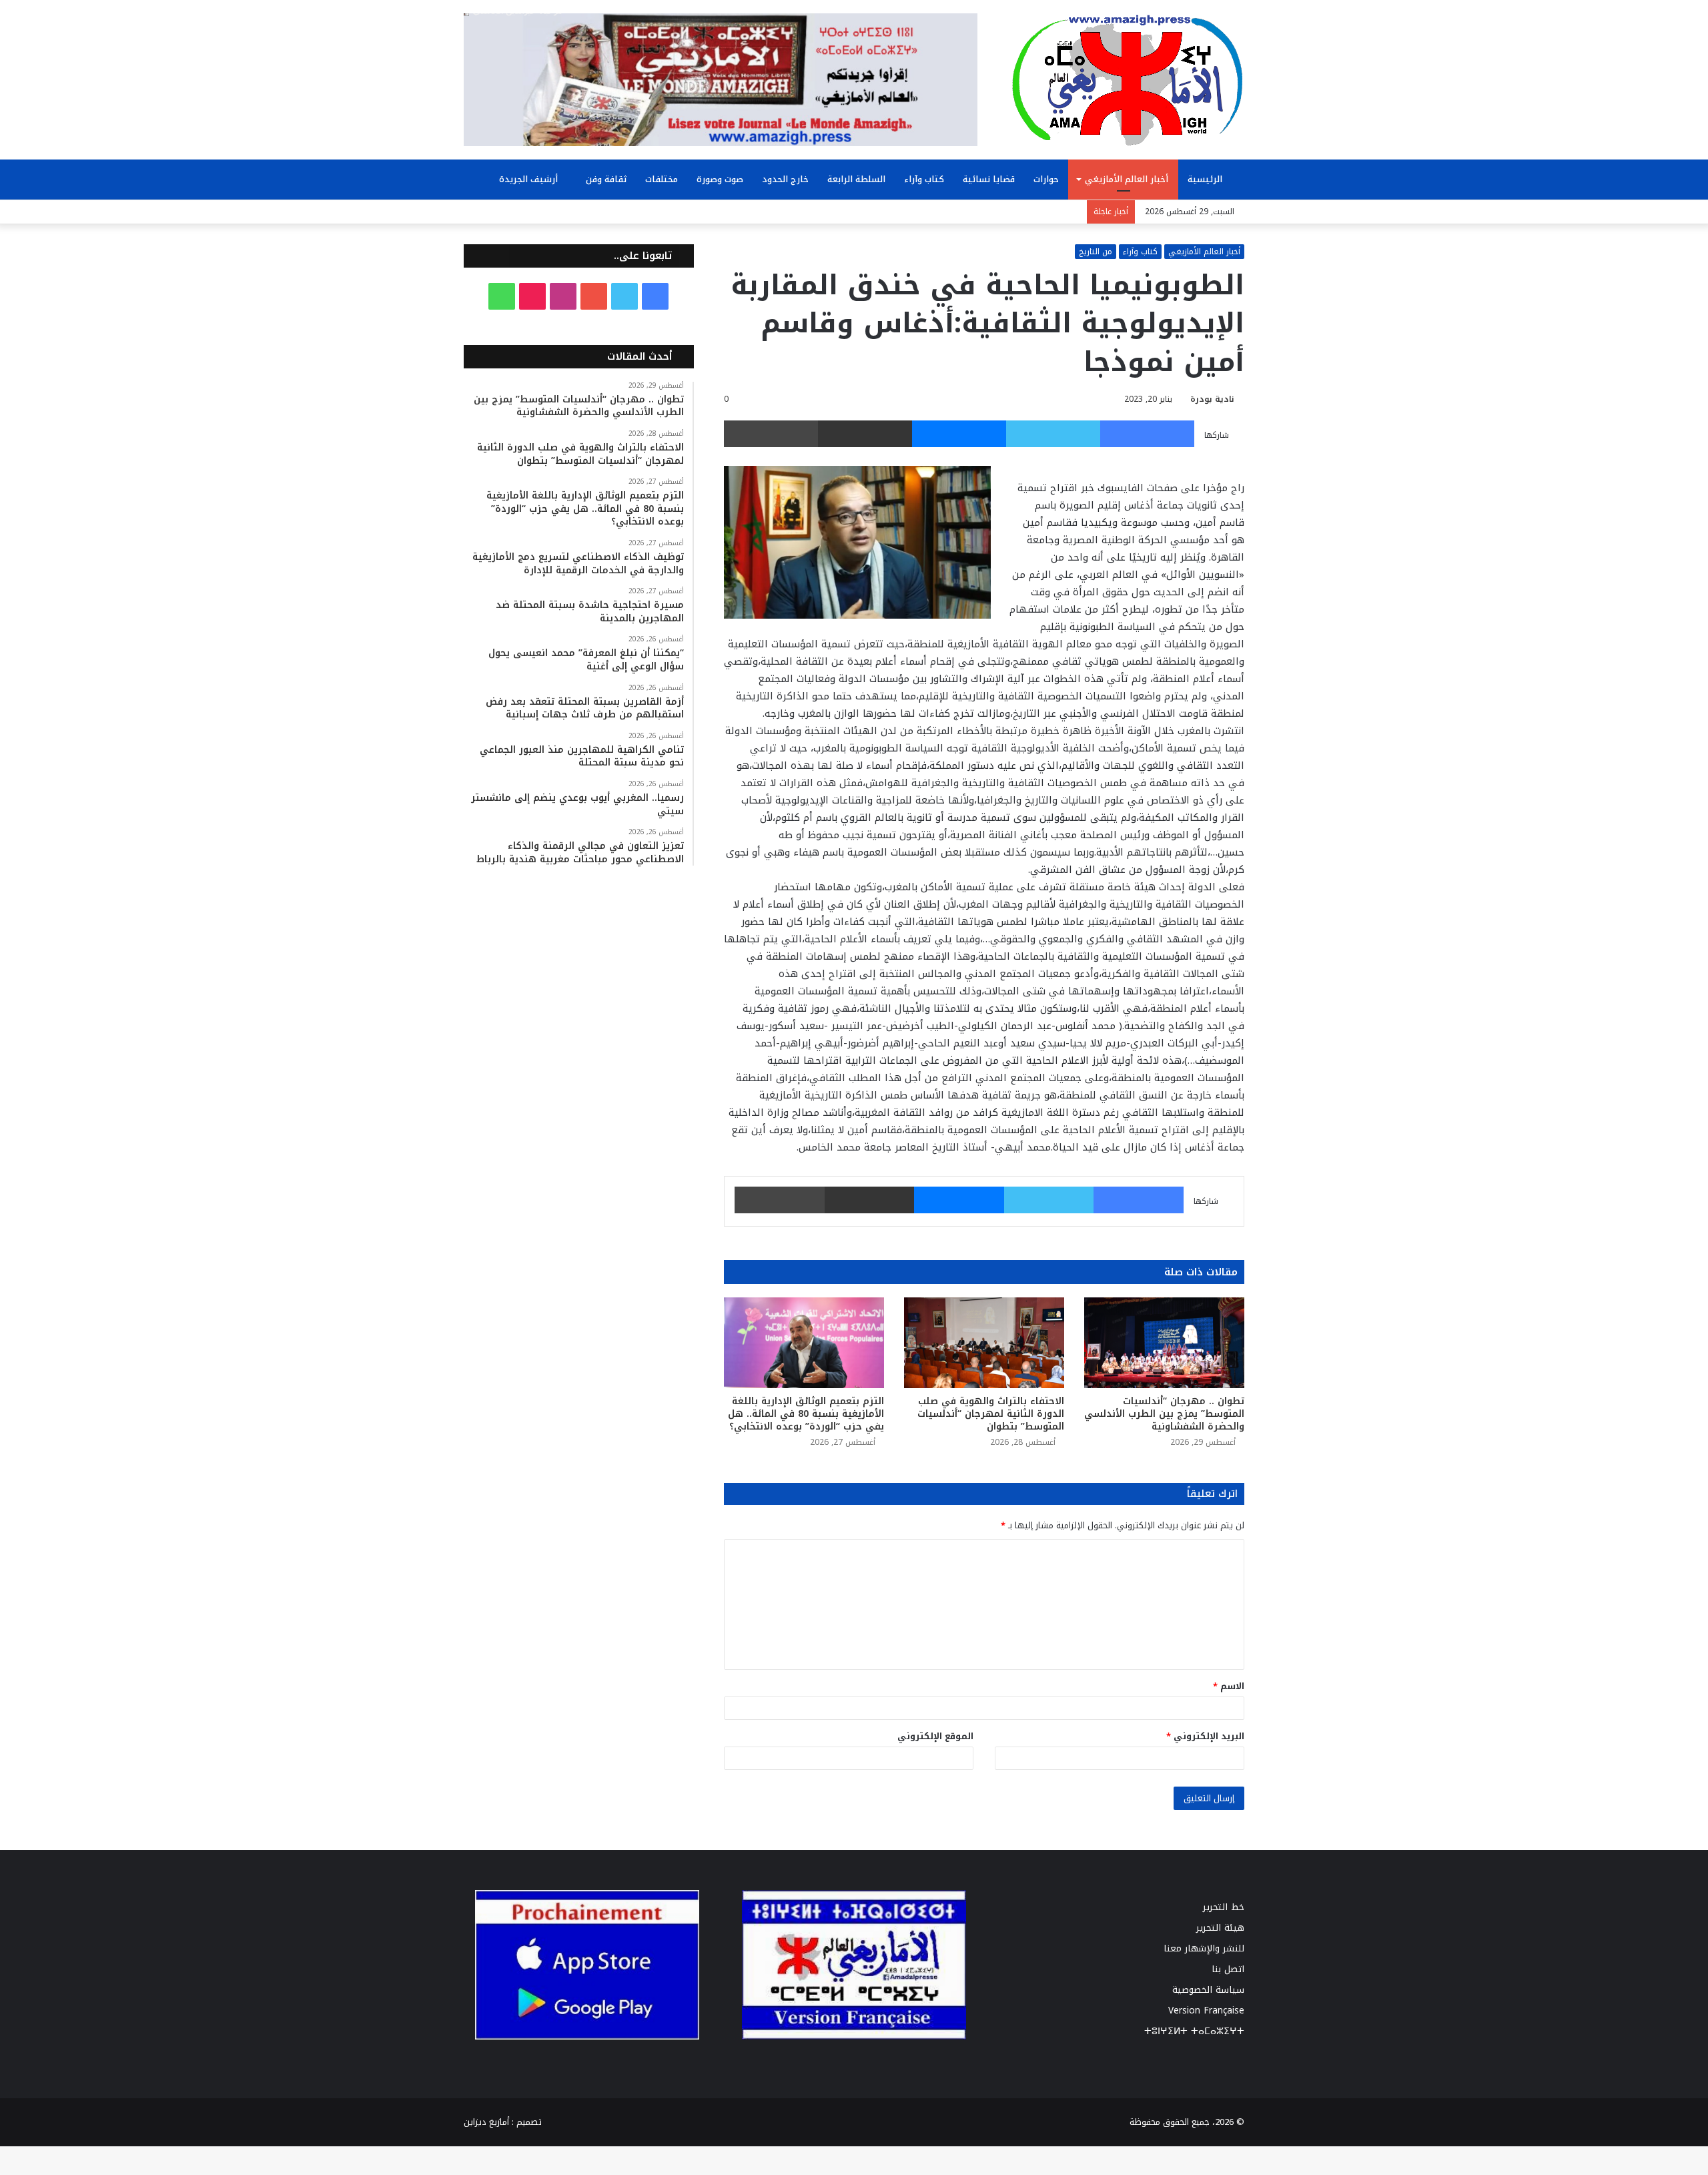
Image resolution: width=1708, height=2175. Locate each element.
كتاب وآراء (924, 179)
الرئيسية (1206, 179)
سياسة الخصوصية (1208, 1990)
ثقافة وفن (606, 179)
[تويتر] (1053, 434)
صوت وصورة (720, 179)
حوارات (1046, 179)
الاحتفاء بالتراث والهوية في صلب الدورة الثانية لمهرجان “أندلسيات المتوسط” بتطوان (991, 1414)
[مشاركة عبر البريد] (865, 434)
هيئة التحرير (1220, 1928)
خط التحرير (1224, 1907)
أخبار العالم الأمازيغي (1127, 179)
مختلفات (662, 179)
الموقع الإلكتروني (935, 1736)
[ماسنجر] (959, 434)
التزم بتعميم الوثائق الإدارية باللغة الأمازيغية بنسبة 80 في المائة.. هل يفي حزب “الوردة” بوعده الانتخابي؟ (806, 1414)
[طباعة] (771, 434)
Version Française (1206, 2010)
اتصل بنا (1228, 1969)
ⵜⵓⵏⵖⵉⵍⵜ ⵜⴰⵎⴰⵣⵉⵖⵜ (1194, 2031)
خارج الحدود (785, 179)
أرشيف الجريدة (530, 179)
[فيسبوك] (1147, 434)
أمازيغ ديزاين (486, 2122)
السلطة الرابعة (856, 179)
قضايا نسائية (989, 179)
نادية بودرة (1212, 399)
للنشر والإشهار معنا (1204, 1948)
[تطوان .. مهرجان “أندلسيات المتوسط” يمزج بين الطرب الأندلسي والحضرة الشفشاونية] (1164, 1342)
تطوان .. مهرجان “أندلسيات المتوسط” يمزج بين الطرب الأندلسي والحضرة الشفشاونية (1164, 1414)
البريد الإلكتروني (1205, 1736)
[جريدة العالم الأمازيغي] (1128, 79)
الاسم (1229, 1686)
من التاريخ (1096, 252)
